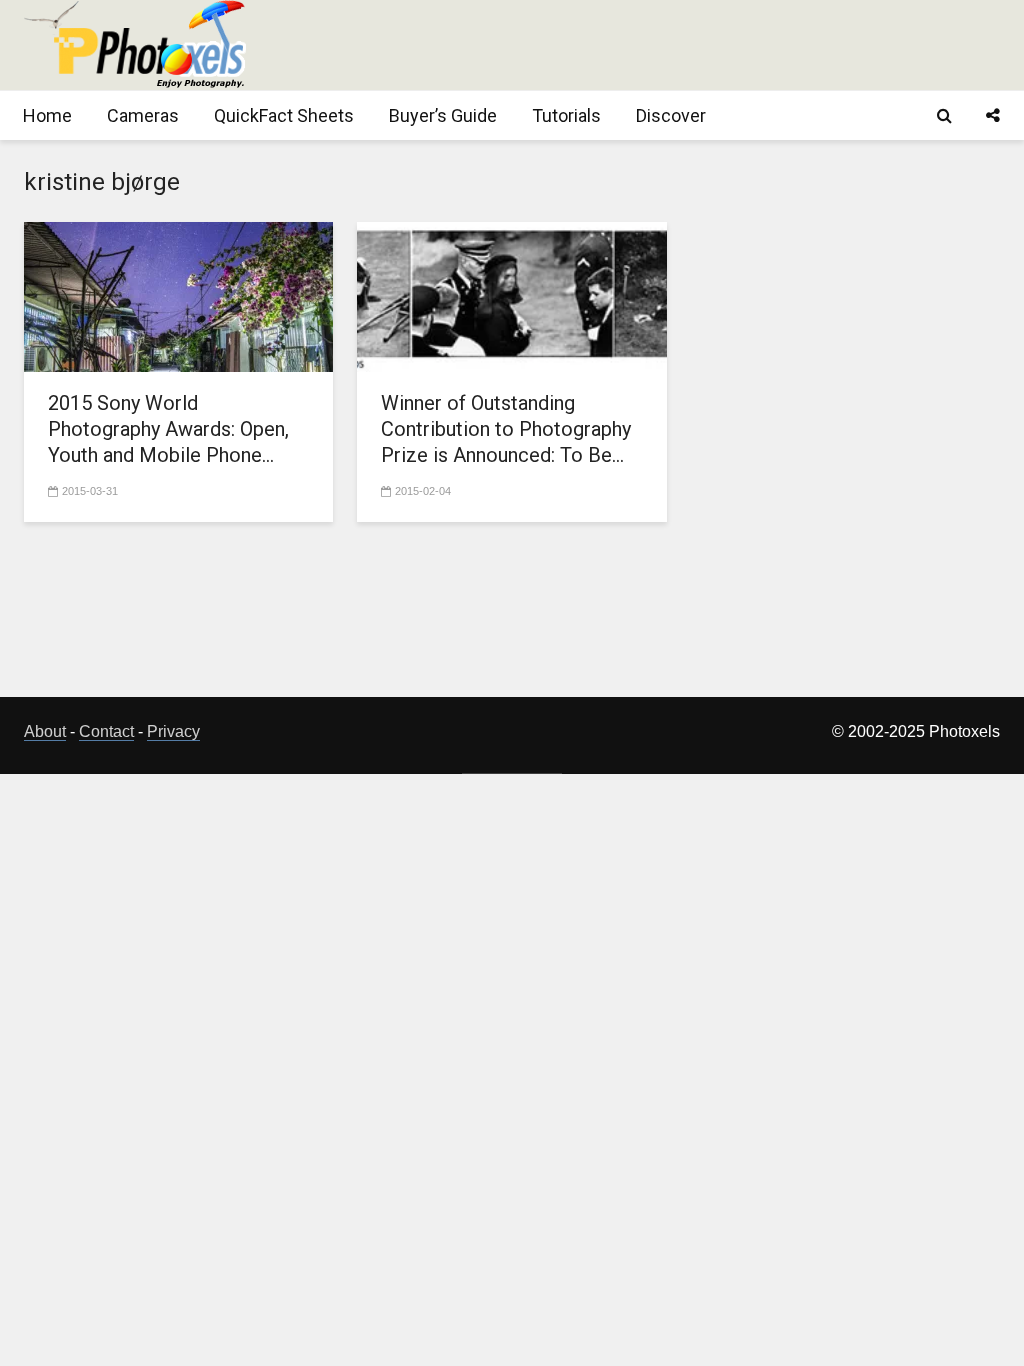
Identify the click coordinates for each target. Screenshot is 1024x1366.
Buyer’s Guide (443, 115)
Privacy (173, 731)
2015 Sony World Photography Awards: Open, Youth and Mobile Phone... (168, 429)
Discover (671, 115)
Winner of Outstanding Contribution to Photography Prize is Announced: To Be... (506, 429)
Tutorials (566, 115)
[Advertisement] (636, 45)
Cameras (143, 115)
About (45, 731)
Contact (106, 731)
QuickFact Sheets (284, 115)
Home (47, 115)
